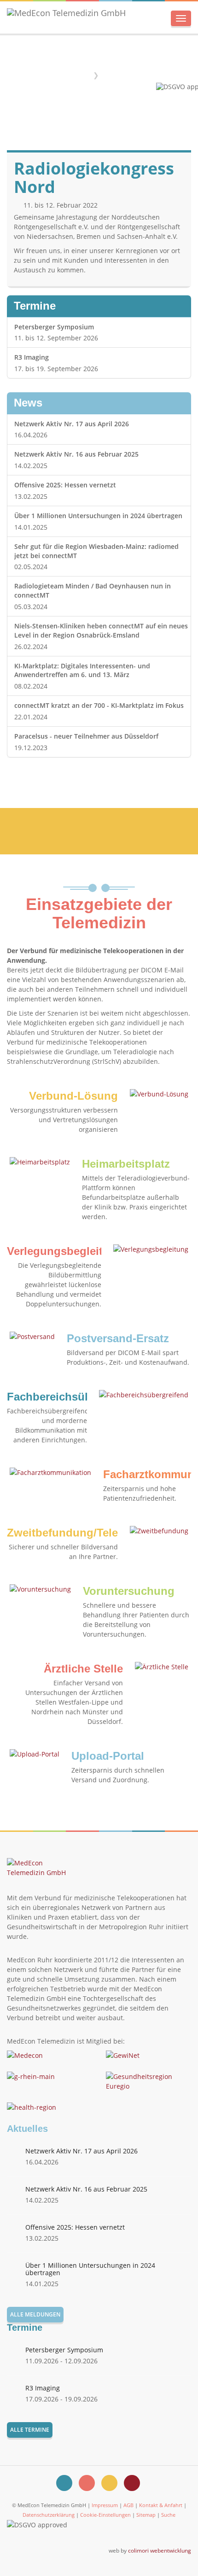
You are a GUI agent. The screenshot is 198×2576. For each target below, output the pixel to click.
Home (79, 75)
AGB (128, 2505)
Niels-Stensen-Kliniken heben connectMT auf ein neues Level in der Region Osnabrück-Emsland (101, 630)
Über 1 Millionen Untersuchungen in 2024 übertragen (98, 516)
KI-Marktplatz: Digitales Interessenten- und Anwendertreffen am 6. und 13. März (82, 670)
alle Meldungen (35, 2314)
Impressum (105, 2505)
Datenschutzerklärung (49, 2515)
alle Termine (30, 2430)
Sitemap (146, 2515)
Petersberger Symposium (54, 327)
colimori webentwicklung (160, 2550)
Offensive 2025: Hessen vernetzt (65, 485)
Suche (168, 2515)
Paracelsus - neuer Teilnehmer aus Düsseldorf (86, 736)
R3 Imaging (32, 357)
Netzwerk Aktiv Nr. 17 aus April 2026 (72, 424)
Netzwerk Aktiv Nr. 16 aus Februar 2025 (76, 454)
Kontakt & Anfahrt (161, 2505)
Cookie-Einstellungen (105, 2515)
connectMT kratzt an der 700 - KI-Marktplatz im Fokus (99, 705)
